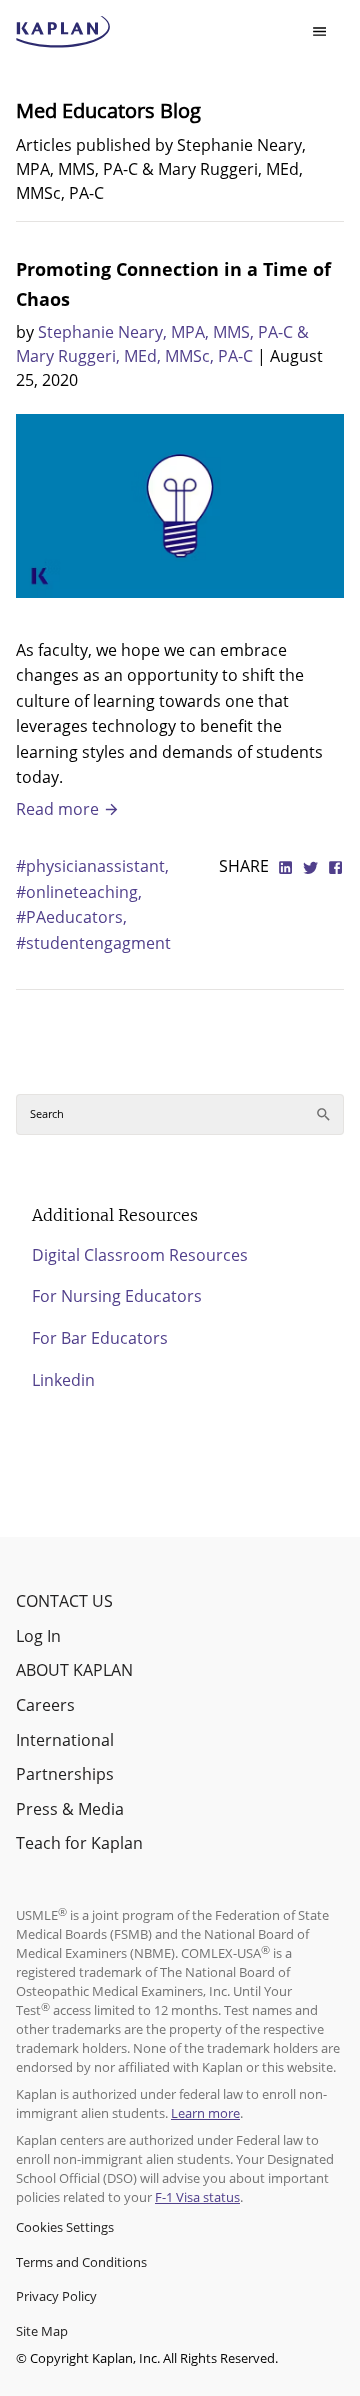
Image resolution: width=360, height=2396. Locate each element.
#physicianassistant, (92, 866)
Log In (38, 1636)
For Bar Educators (100, 1338)
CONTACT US (64, 1601)
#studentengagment (93, 943)
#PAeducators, (71, 917)
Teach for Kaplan (79, 1843)
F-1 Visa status (197, 2197)
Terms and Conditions (81, 2262)
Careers (45, 1705)
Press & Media (70, 1809)
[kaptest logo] (63, 32)
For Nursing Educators (117, 1296)
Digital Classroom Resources (140, 1255)
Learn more (205, 2113)
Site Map (42, 2331)
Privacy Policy (56, 2296)
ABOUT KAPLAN (74, 1670)
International (65, 1740)
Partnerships (65, 1774)
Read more (59, 809)
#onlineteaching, (79, 892)
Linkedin (63, 1380)
